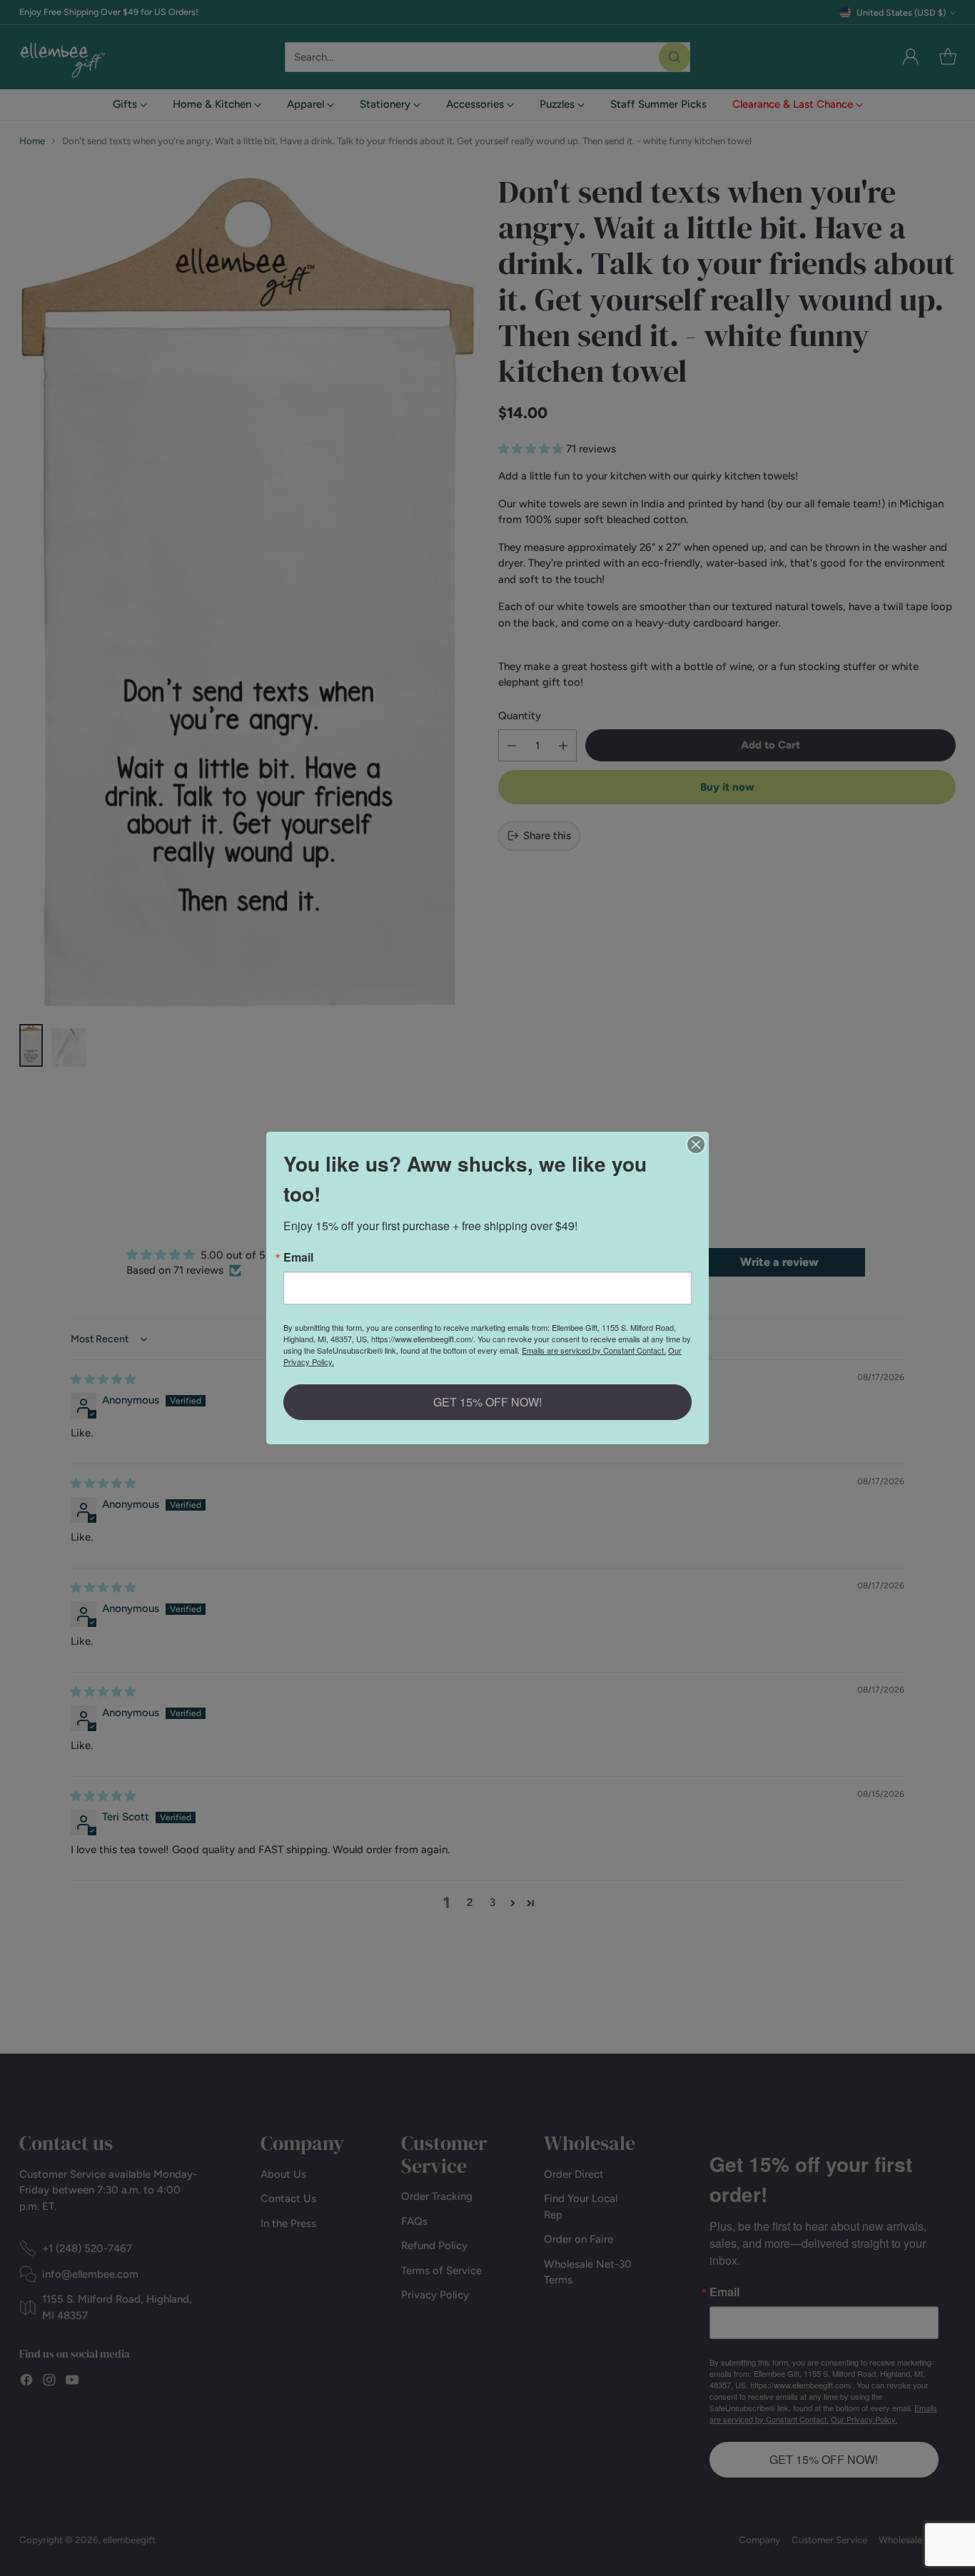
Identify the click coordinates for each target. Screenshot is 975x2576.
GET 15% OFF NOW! (487, 1402)
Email (298, 1257)
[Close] (696, 1145)
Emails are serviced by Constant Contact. (594, 1350)
